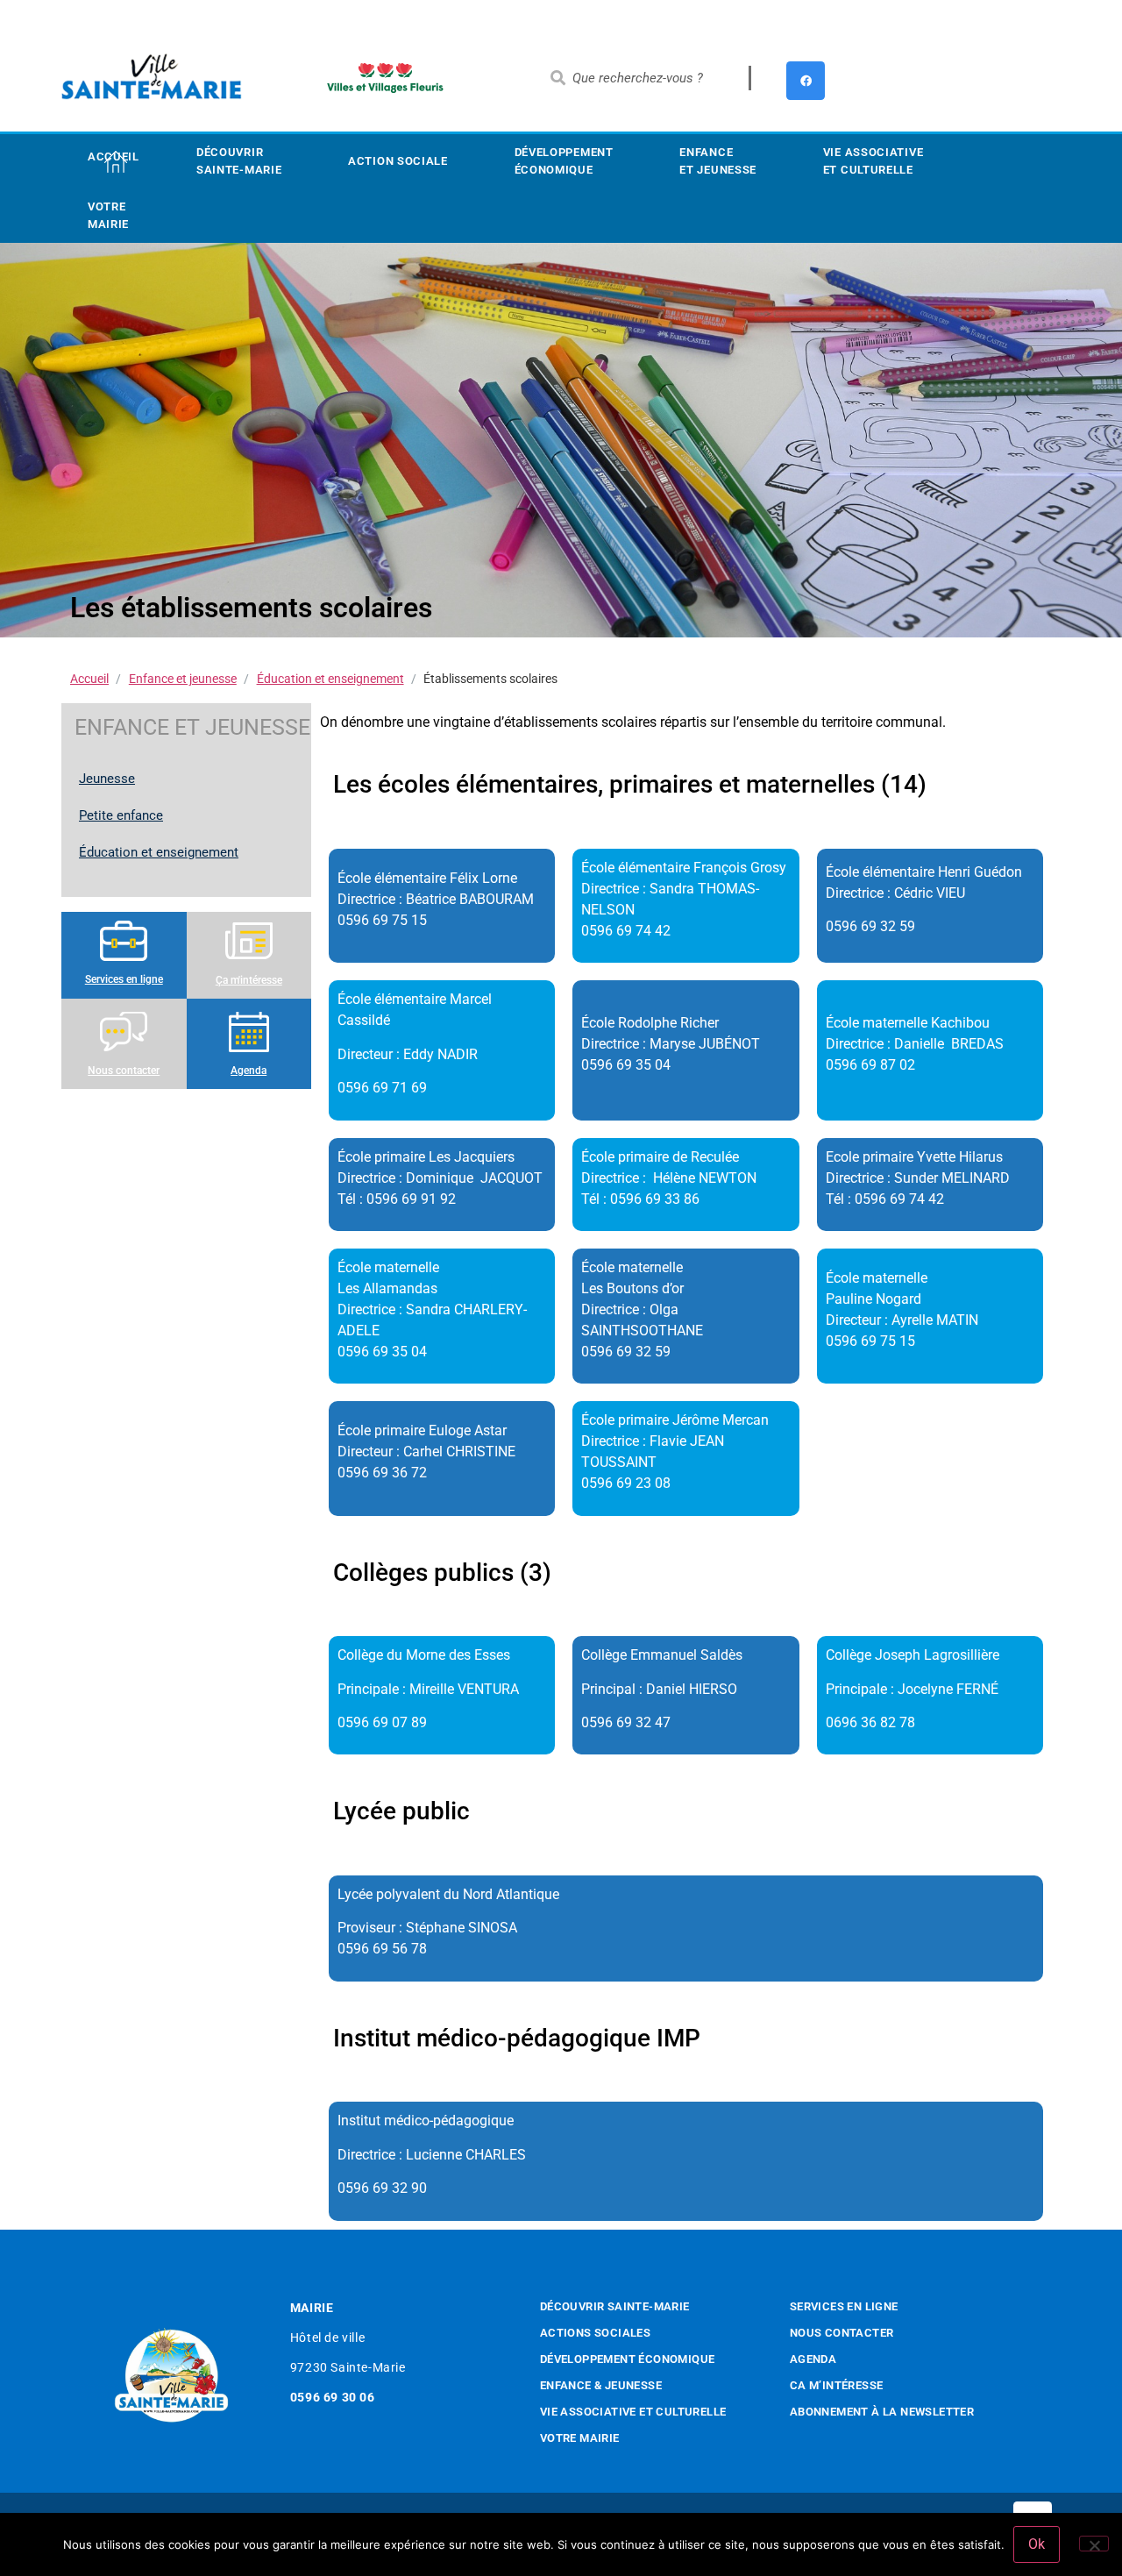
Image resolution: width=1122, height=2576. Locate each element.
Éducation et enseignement (330, 679)
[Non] (1094, 2544)
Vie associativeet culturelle (873, 161)
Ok (1037, 2544)
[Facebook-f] (806, 81)
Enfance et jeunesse (183, 679)
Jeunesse (107, 779)
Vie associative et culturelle (633, 2412)
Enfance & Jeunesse (601, 2385)
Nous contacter (124, 1071)
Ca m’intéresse (837, 2385)
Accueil (114, 157)
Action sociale (398, 161)
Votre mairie (108, 215)
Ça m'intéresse (249, 980)
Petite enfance (121, 815)
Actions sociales (595, 2333)
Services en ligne (124, 979)
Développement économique (564, 161)
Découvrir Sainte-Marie (239, 161)
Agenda (249, 1071)
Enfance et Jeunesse (718, 161)
